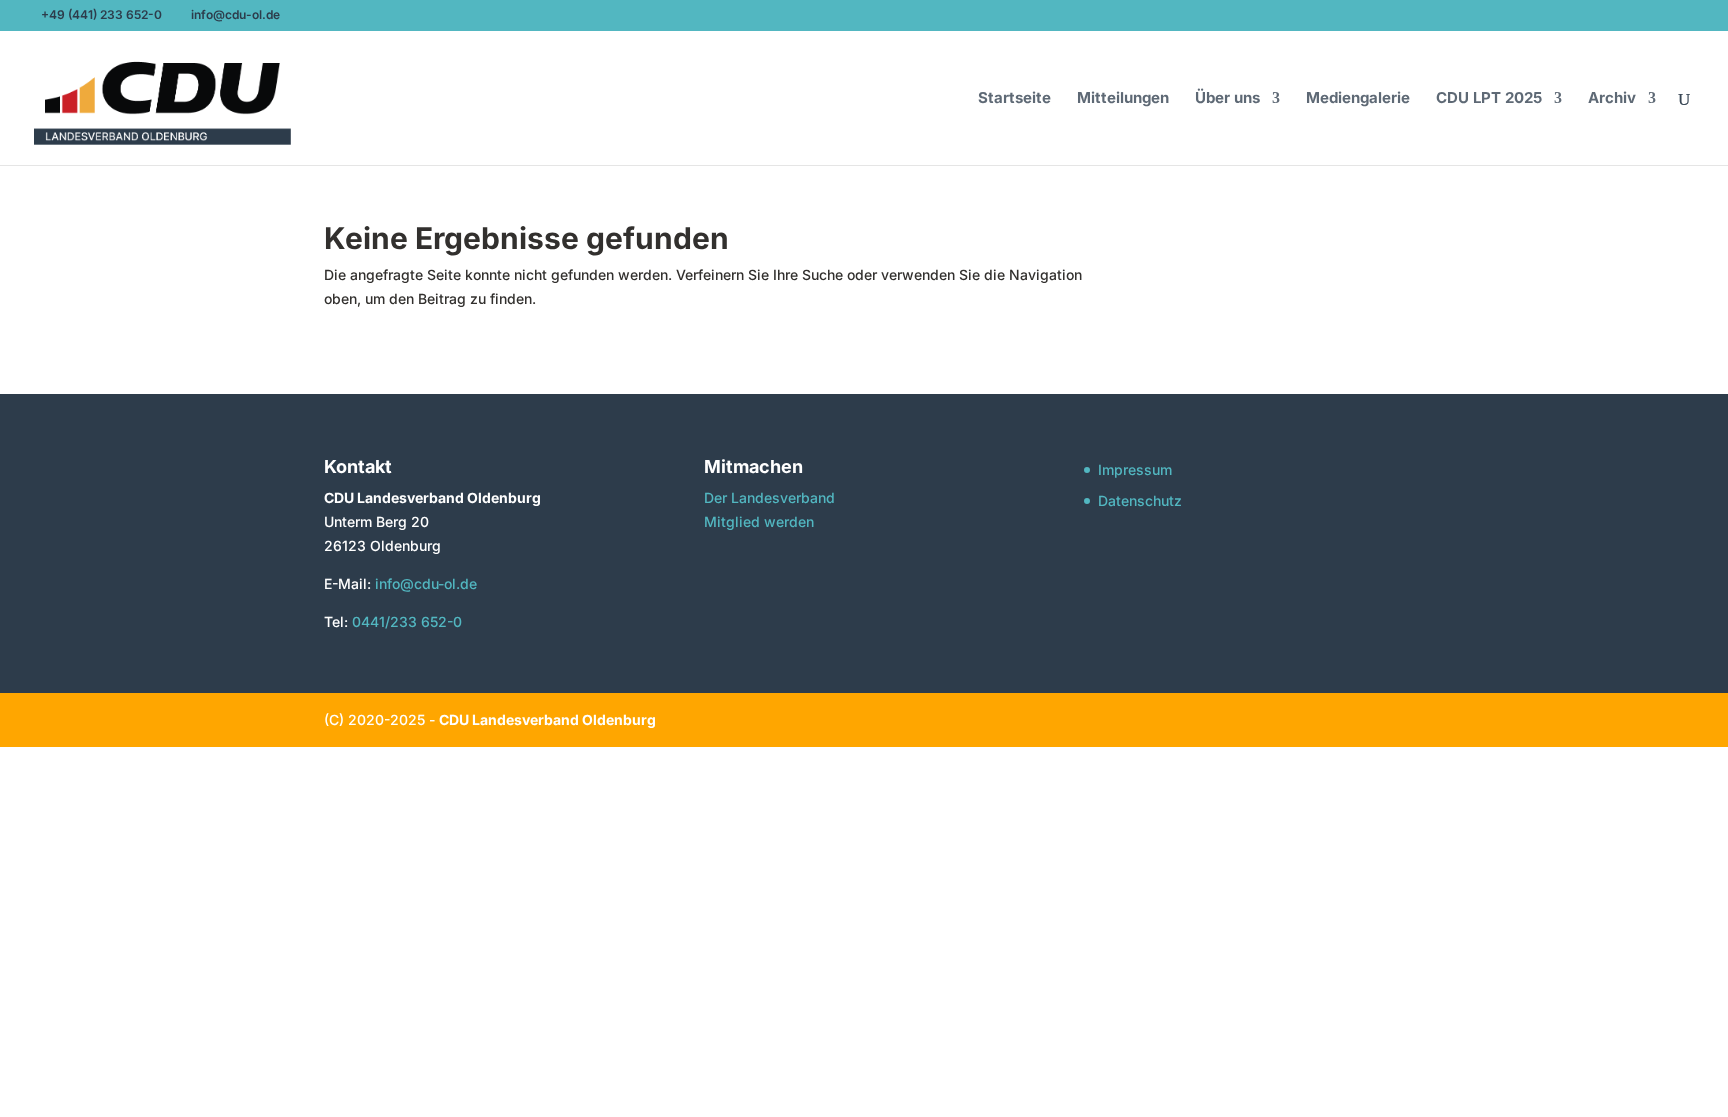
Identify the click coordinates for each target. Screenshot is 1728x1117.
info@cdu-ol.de (424, 583)
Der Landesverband (769, 497)
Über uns (1227, 99)
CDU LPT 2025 (1489, 99)
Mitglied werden (759, 521)
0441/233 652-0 (407, 621)
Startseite (1014, 99)
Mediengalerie (1358, 99)
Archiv (1612, 99)
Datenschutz (1140, 500)
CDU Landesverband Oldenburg (547, 719)
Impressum (1135, 469)
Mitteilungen (1123, 99)
